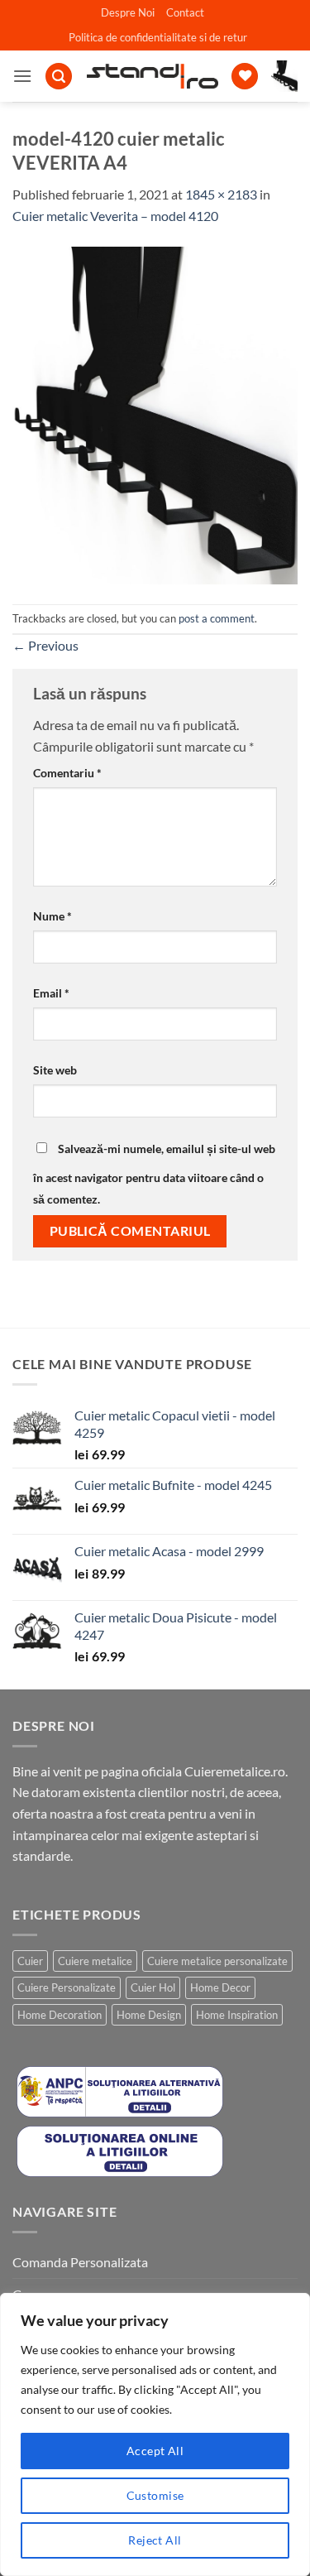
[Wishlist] (245, 77)
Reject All (155, 2540)
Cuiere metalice (95, 1961)
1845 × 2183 (221, 194)
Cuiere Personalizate (67, 1987)
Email (51, 993)
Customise (155, 2495)
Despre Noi (128, 12)
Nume (52, 916)
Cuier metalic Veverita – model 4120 (115, 216)
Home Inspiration (237, 2015)
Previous (45, 645)
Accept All (155, 2451)
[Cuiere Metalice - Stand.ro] (153, 76)
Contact (185, 12)
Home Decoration (60, 2015)
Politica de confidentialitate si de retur (158, 37)
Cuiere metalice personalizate (217, 1961)
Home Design (149, 2015)
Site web (55, 1070)
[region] (155, 2434)
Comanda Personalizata (80, 2262)
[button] (22, 76)
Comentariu (67, 773)
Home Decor (220, 1987)
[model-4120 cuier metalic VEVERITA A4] (155, 413)
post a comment (217, 618)
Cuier (30, 1961)
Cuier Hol (153, 1987)
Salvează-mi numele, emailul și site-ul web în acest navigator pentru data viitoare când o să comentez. (154, 1174)
